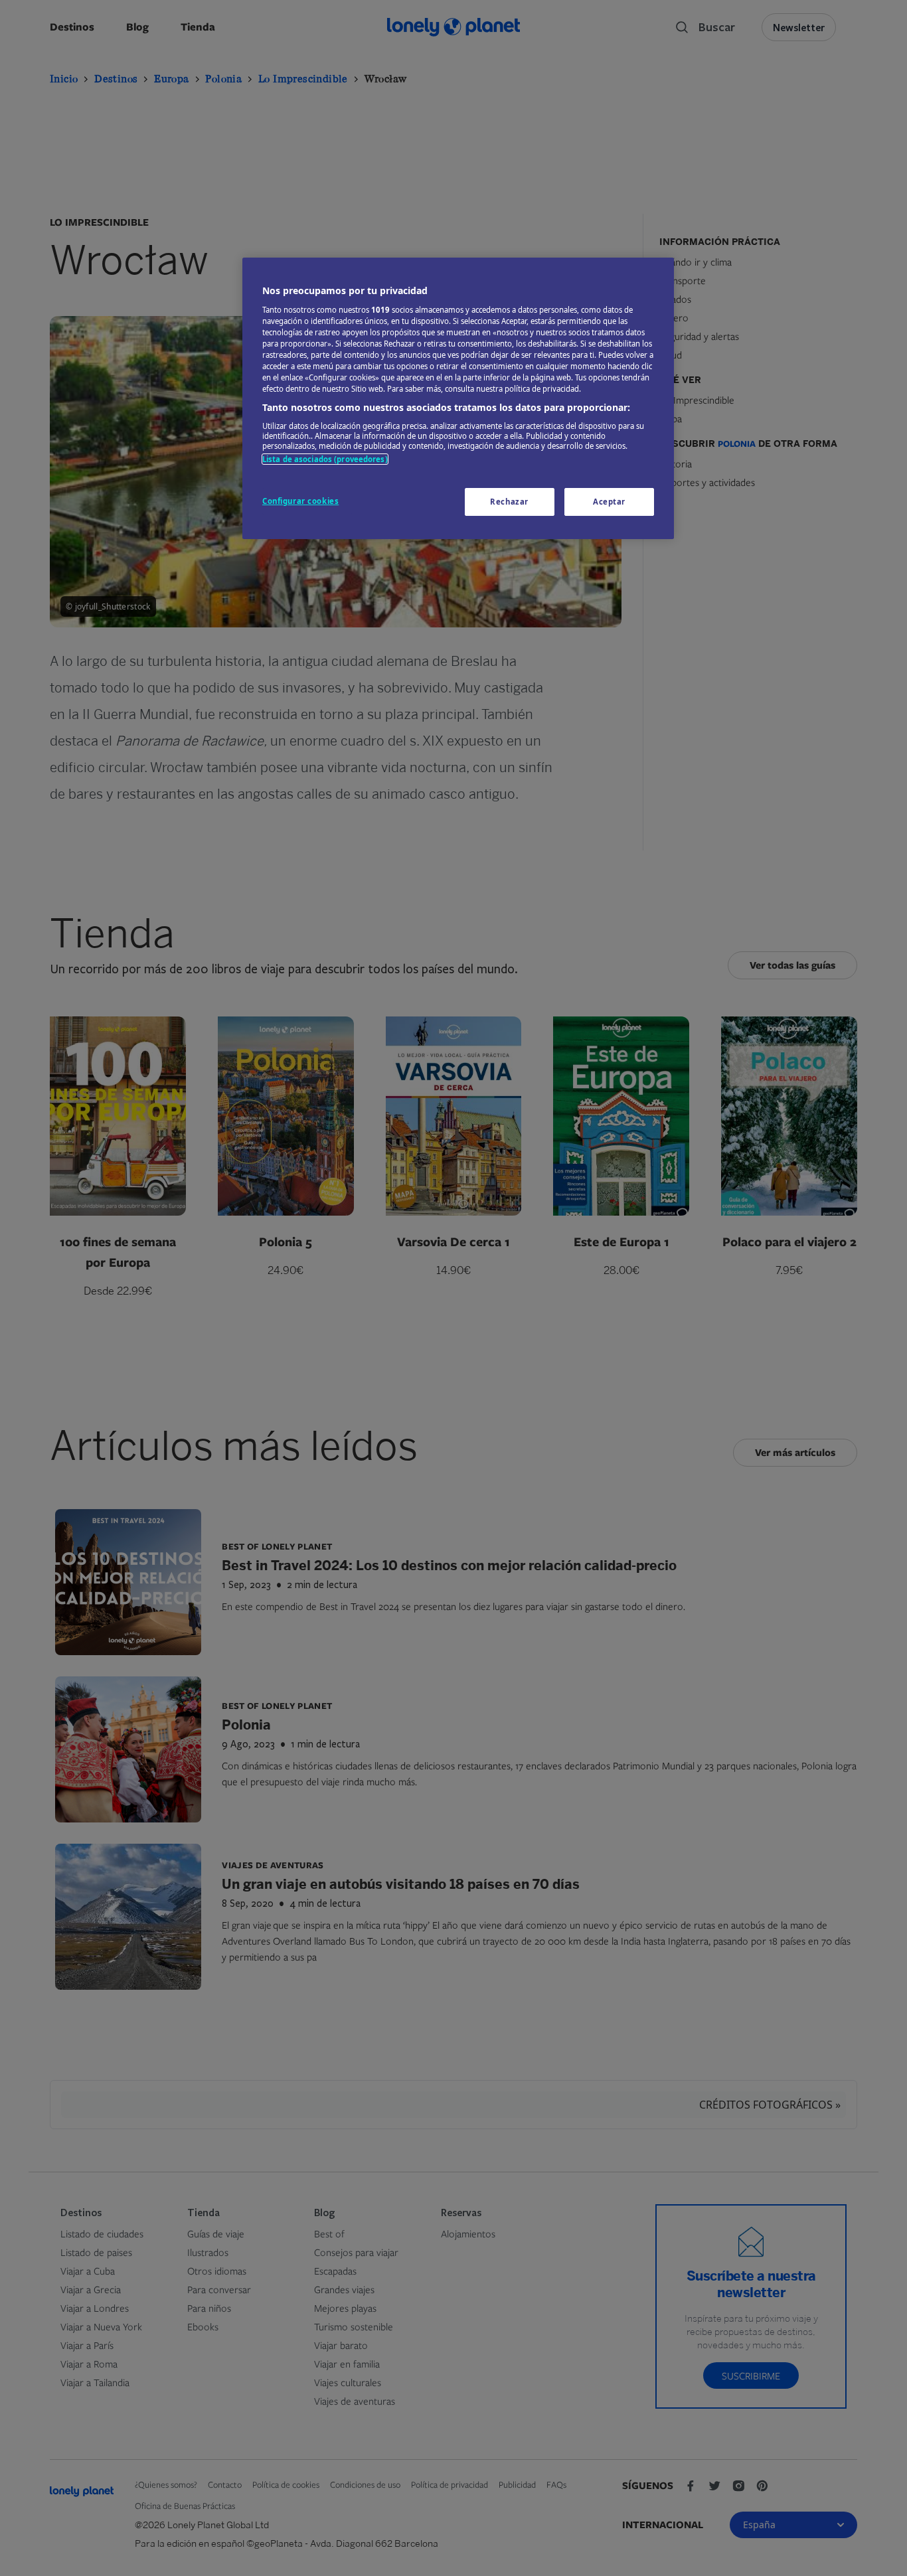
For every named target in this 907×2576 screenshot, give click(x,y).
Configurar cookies (300, 501)
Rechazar (509, 502)
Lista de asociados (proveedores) (325, 459)
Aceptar (609, 502)
